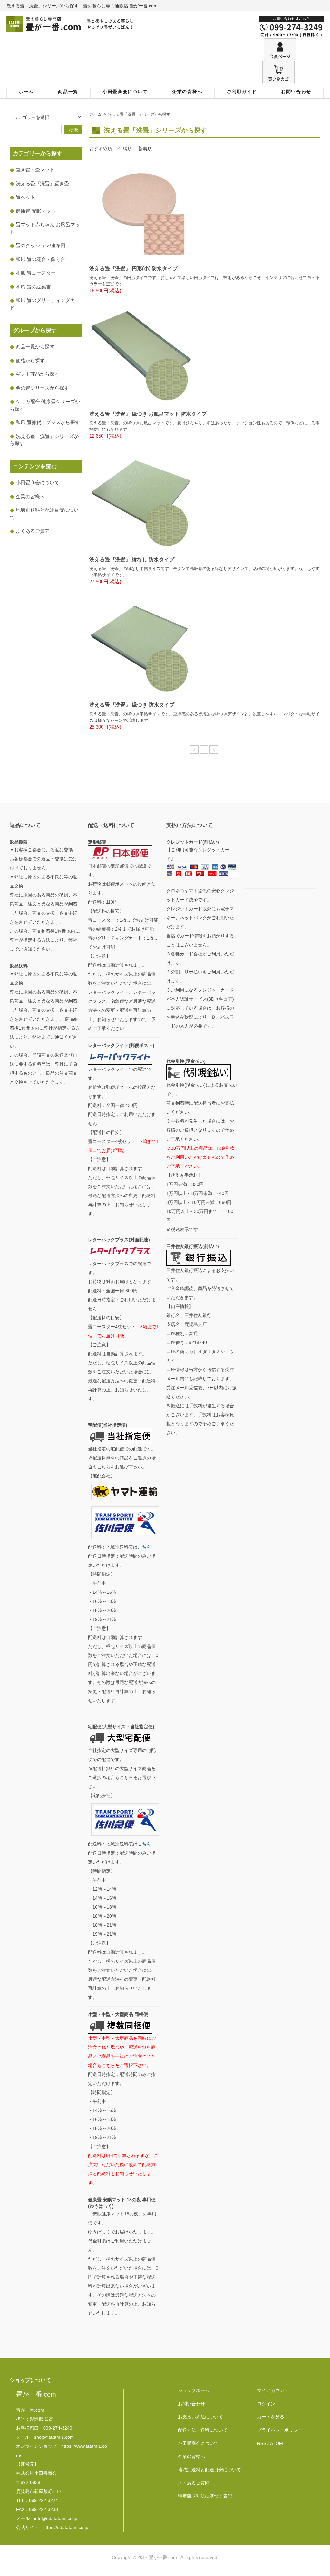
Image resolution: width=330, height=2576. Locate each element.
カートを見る (271, 2417)
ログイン (266, 2404)
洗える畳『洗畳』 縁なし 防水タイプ (132, 560)
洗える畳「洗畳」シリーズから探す (139, 114)
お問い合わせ (296, 92)
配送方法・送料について (203, 2430)
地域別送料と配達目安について (209, 2470)
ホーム (26, 92)
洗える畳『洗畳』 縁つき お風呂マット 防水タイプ (148, 414)
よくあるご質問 (194, 2483)
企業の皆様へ (187, 92)
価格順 (125, 149)
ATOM (277, 2443)
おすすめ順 (101, 149)
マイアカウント (273, 2390)
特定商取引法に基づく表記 (205, 2496)
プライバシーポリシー (280, 2430)
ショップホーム (194, 2390)
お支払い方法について (200, 2417)
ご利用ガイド (242, 92)
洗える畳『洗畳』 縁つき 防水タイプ (132, 705)
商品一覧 (68, 92)
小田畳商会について (125, 92)
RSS (262, 2443)
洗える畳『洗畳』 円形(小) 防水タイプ (133, 269)
